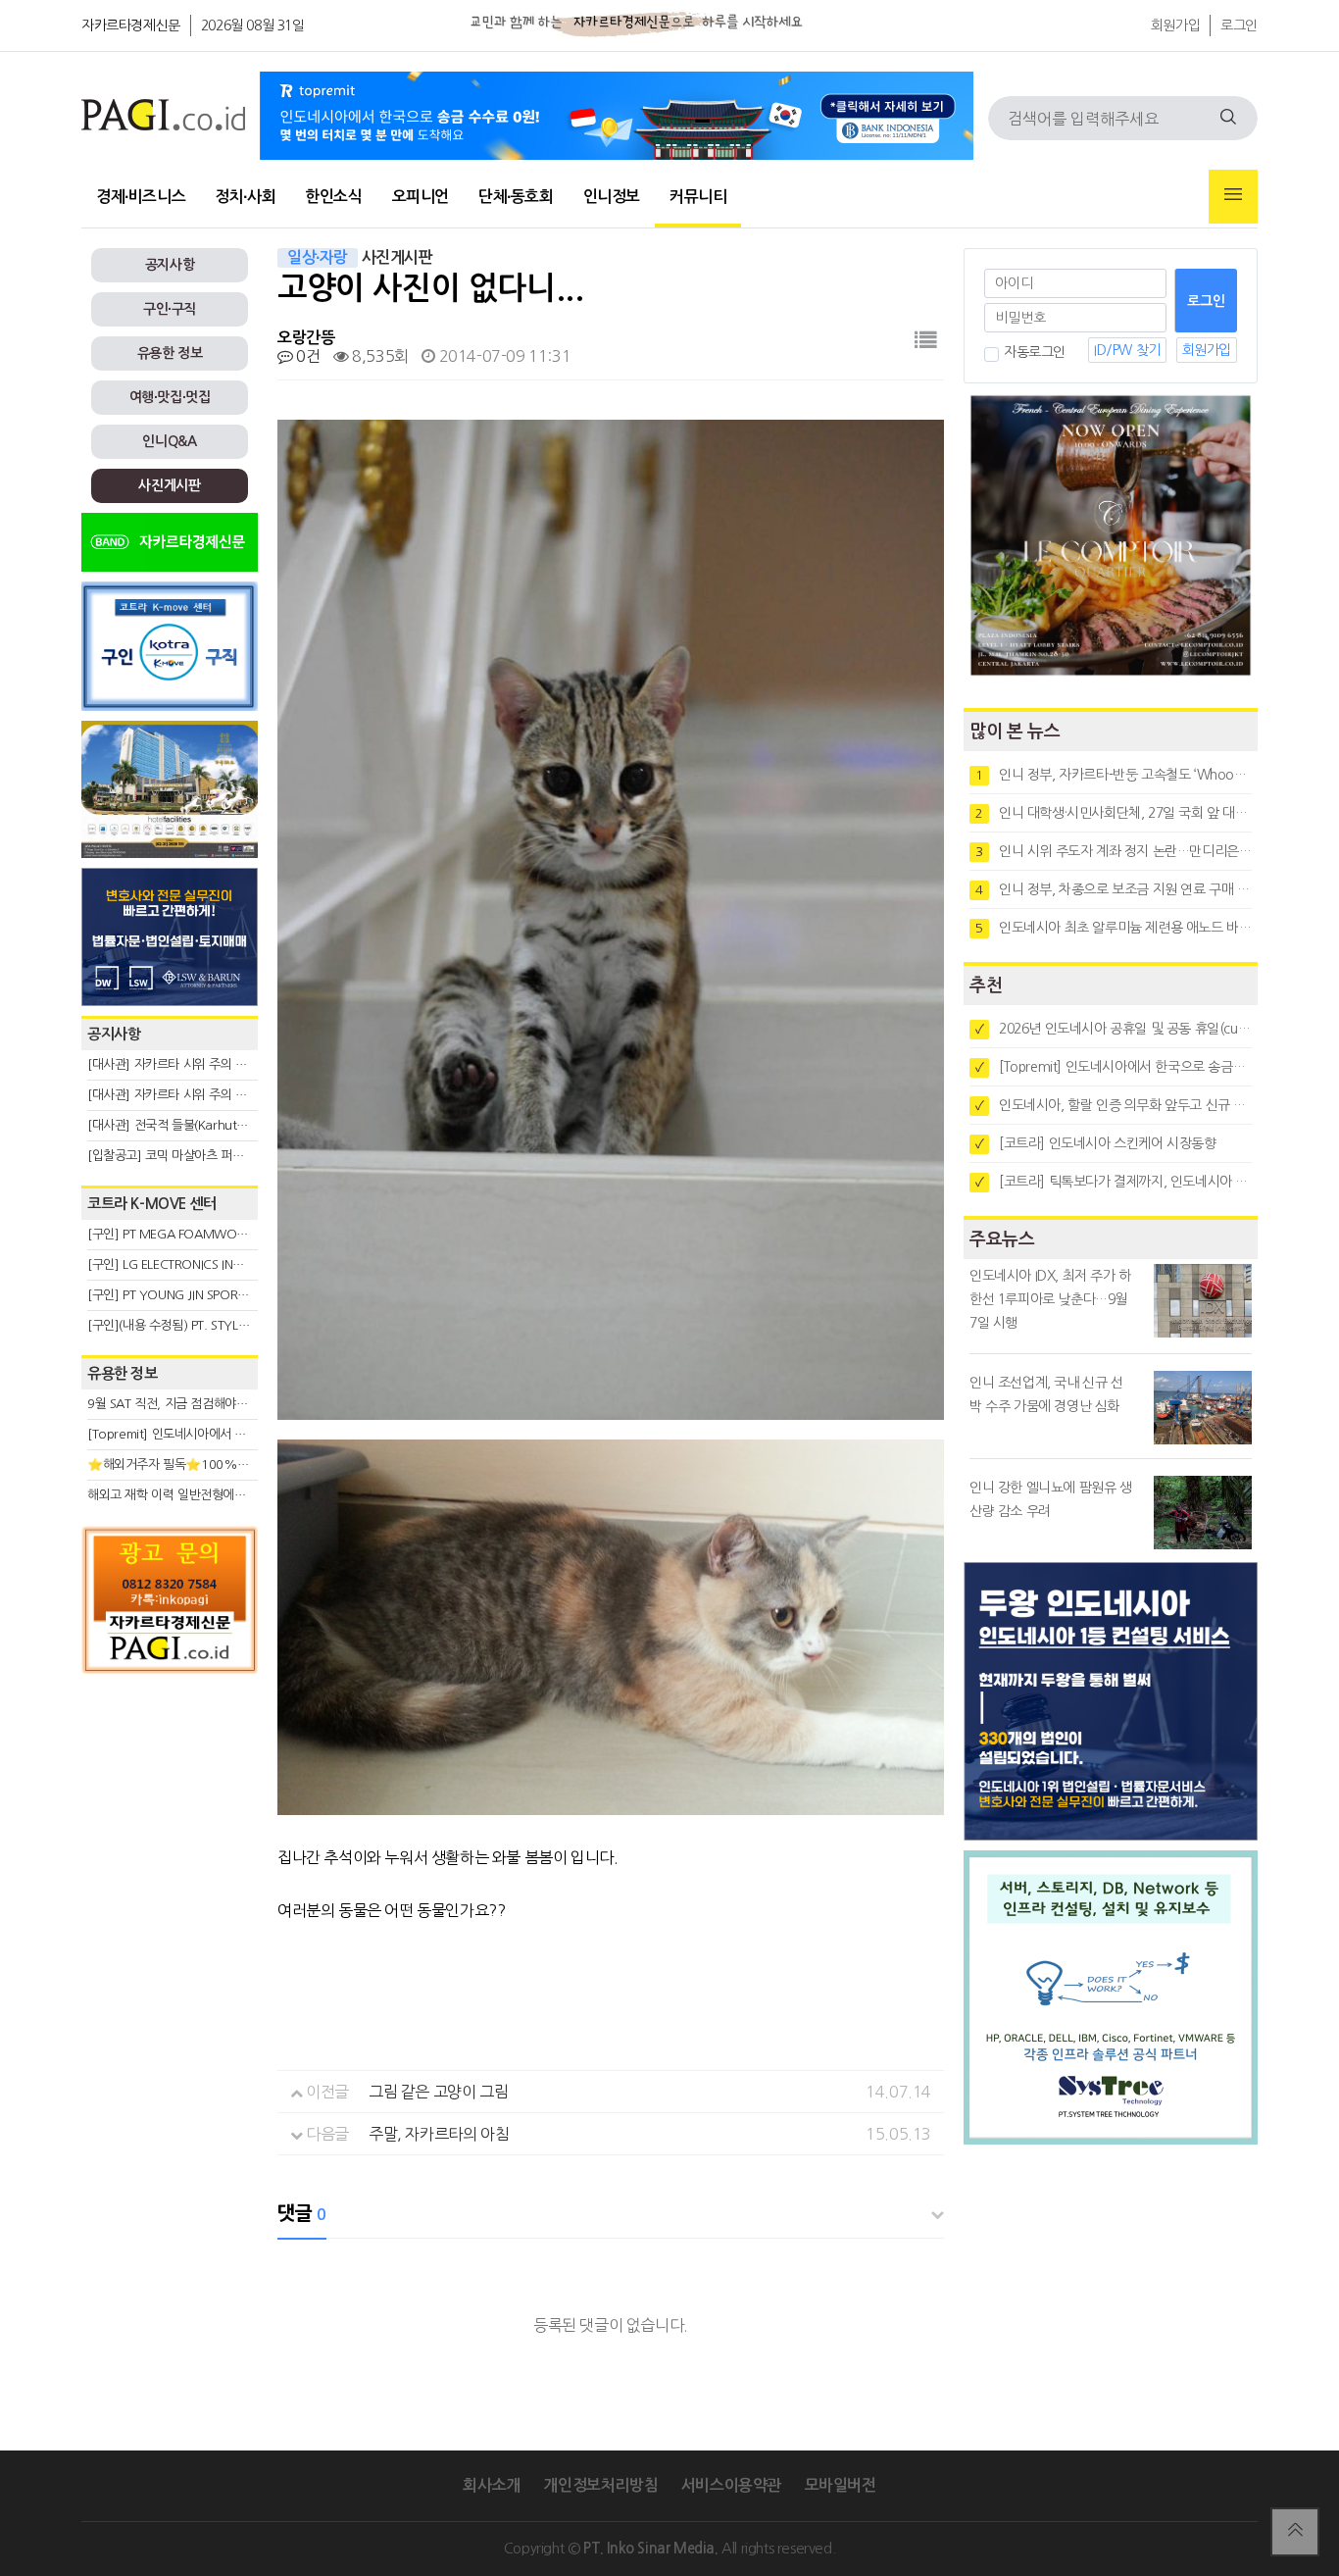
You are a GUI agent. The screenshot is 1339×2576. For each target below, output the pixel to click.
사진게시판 (169, 485)
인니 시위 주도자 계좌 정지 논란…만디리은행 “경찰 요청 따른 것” (1114, 851)
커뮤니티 (698, 197)
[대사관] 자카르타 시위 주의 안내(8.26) (190, 1095)
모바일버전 (841, 2485)
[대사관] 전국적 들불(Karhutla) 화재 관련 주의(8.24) (225, 1125)
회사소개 (491, 2485)
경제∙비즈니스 (141, 197)
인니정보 (612, 197)
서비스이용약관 (731, 2485)
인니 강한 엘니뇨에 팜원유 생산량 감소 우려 (1051, 1499)
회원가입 (1175, 25)
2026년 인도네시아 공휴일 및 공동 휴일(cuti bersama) (1114, 1029)
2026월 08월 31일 (253, 25)
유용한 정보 (170, 353)
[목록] (925, 341)
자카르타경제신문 (131, 25)
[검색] (1228, 118)
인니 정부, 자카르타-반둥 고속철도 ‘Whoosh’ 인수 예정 (1114, 775)
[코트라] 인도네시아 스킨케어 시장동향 (1096, 1143)
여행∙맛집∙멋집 (170, 397)
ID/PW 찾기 (1127, 350)
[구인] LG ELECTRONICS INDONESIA (185, 1264)
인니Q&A (169, 441)
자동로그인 (1035, 352)
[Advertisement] (170, 1860)
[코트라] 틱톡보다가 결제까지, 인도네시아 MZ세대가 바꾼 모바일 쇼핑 (1114, 1182)
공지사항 (170, 265)
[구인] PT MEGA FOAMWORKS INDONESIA (205, 1234)
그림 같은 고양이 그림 (438, 2092)
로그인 (1239, 25)
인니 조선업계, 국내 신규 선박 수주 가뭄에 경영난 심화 (1046, 1394)
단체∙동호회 (516, 197)
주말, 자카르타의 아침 (439, 2134)
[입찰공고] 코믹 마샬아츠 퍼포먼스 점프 (190, 1156)
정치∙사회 (245, 197)
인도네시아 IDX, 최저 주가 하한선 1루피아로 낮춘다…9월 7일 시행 (1050, 1299)
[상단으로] (1295, 2532)
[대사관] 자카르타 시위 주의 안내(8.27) (190, 1064)
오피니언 (421, 197)
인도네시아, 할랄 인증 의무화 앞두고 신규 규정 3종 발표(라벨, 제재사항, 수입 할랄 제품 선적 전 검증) (1114, 1105)
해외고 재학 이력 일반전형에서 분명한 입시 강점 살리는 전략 (244, 1495)
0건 (306, 356)
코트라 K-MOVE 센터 (152, 1204)
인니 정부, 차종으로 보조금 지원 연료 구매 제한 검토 (1114, 889)
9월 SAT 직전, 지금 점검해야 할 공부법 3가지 (205, 1404)
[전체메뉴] (1233, 197)
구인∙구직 (170, 309)
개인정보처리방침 (600, 2485)
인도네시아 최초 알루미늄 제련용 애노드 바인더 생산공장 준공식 (1114, 928)
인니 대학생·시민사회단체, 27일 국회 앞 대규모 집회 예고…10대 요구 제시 (1114, 813)
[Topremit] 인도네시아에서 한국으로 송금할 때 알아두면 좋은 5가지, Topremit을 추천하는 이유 (1114, 1067)
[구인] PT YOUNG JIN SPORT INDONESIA (198, 1295)
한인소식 (333, 197)
